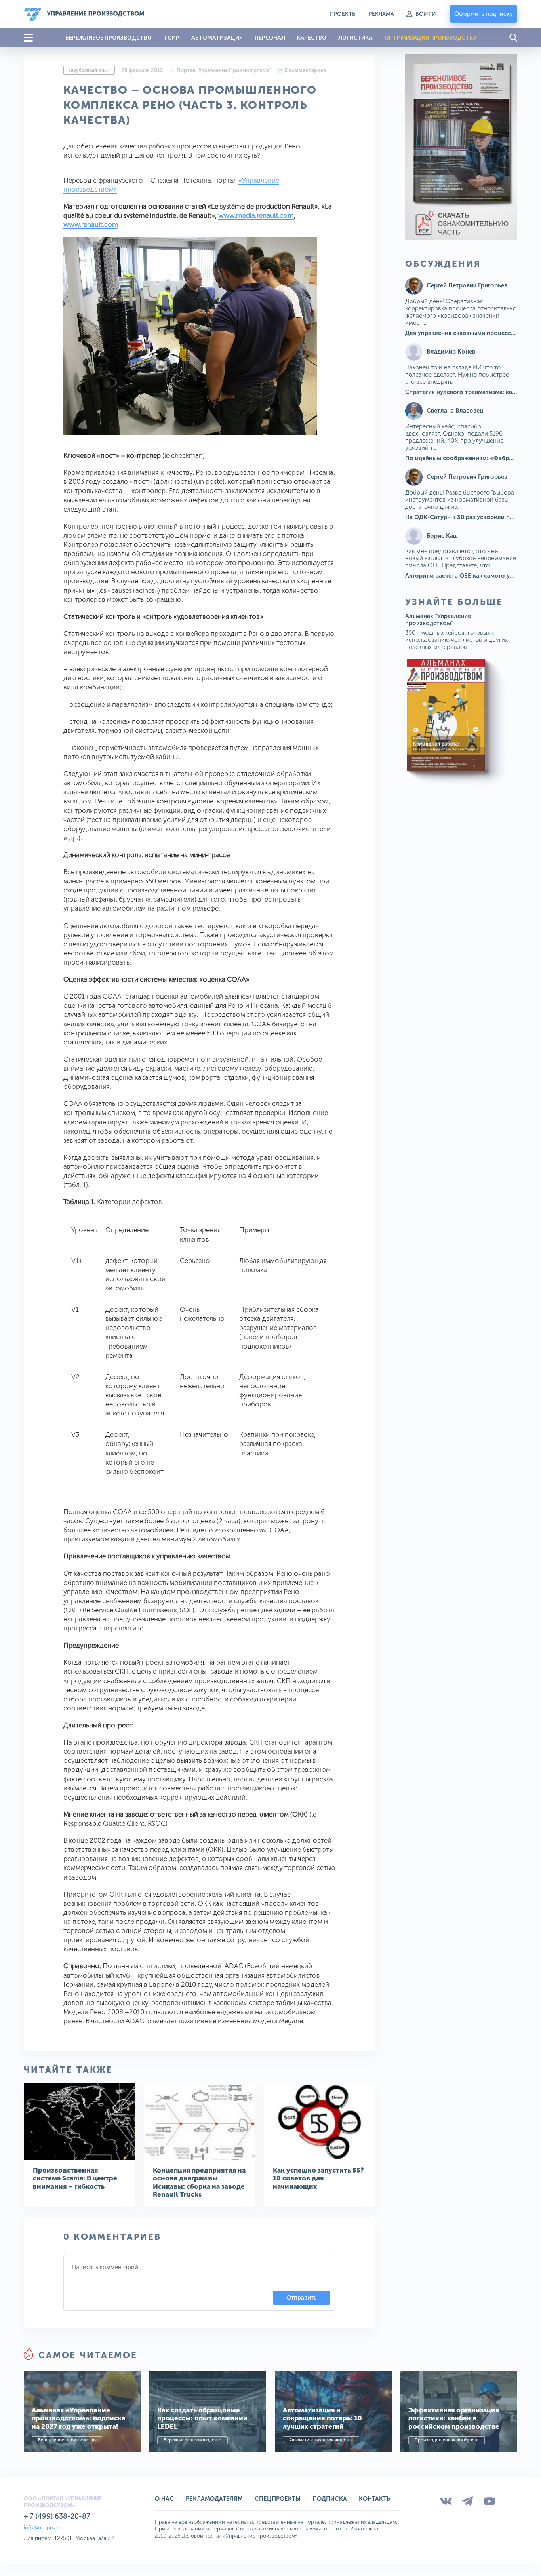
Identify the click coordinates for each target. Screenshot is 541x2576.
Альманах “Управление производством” (438, 620)
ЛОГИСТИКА (355, 38)
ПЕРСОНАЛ (270, 38)
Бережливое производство (67, 2440)
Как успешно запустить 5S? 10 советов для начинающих (318, 2178)
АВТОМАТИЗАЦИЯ (217, 38)
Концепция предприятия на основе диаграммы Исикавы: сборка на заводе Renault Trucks (199, 2182)
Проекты (343, 14)
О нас (164, 2499)
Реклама (381, 14)
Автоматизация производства (321, 2440)
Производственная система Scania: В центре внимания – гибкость (75, 2178)
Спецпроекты (278, 2499)
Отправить (301, 2298)
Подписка (330, 2499)
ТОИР (171, 38)
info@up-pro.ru (43, 2527)
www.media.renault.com (256, 215)
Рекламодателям (214, 2499)
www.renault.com (91, 224)
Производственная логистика (447, 2440)
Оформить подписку (484, 14)
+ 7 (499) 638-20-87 (57, 2516)
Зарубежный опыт (89, 70)
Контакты (375, 2499)
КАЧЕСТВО (312, 38)
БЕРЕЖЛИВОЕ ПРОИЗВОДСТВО (109, 38)
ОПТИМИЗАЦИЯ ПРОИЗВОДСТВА (431, 38)
